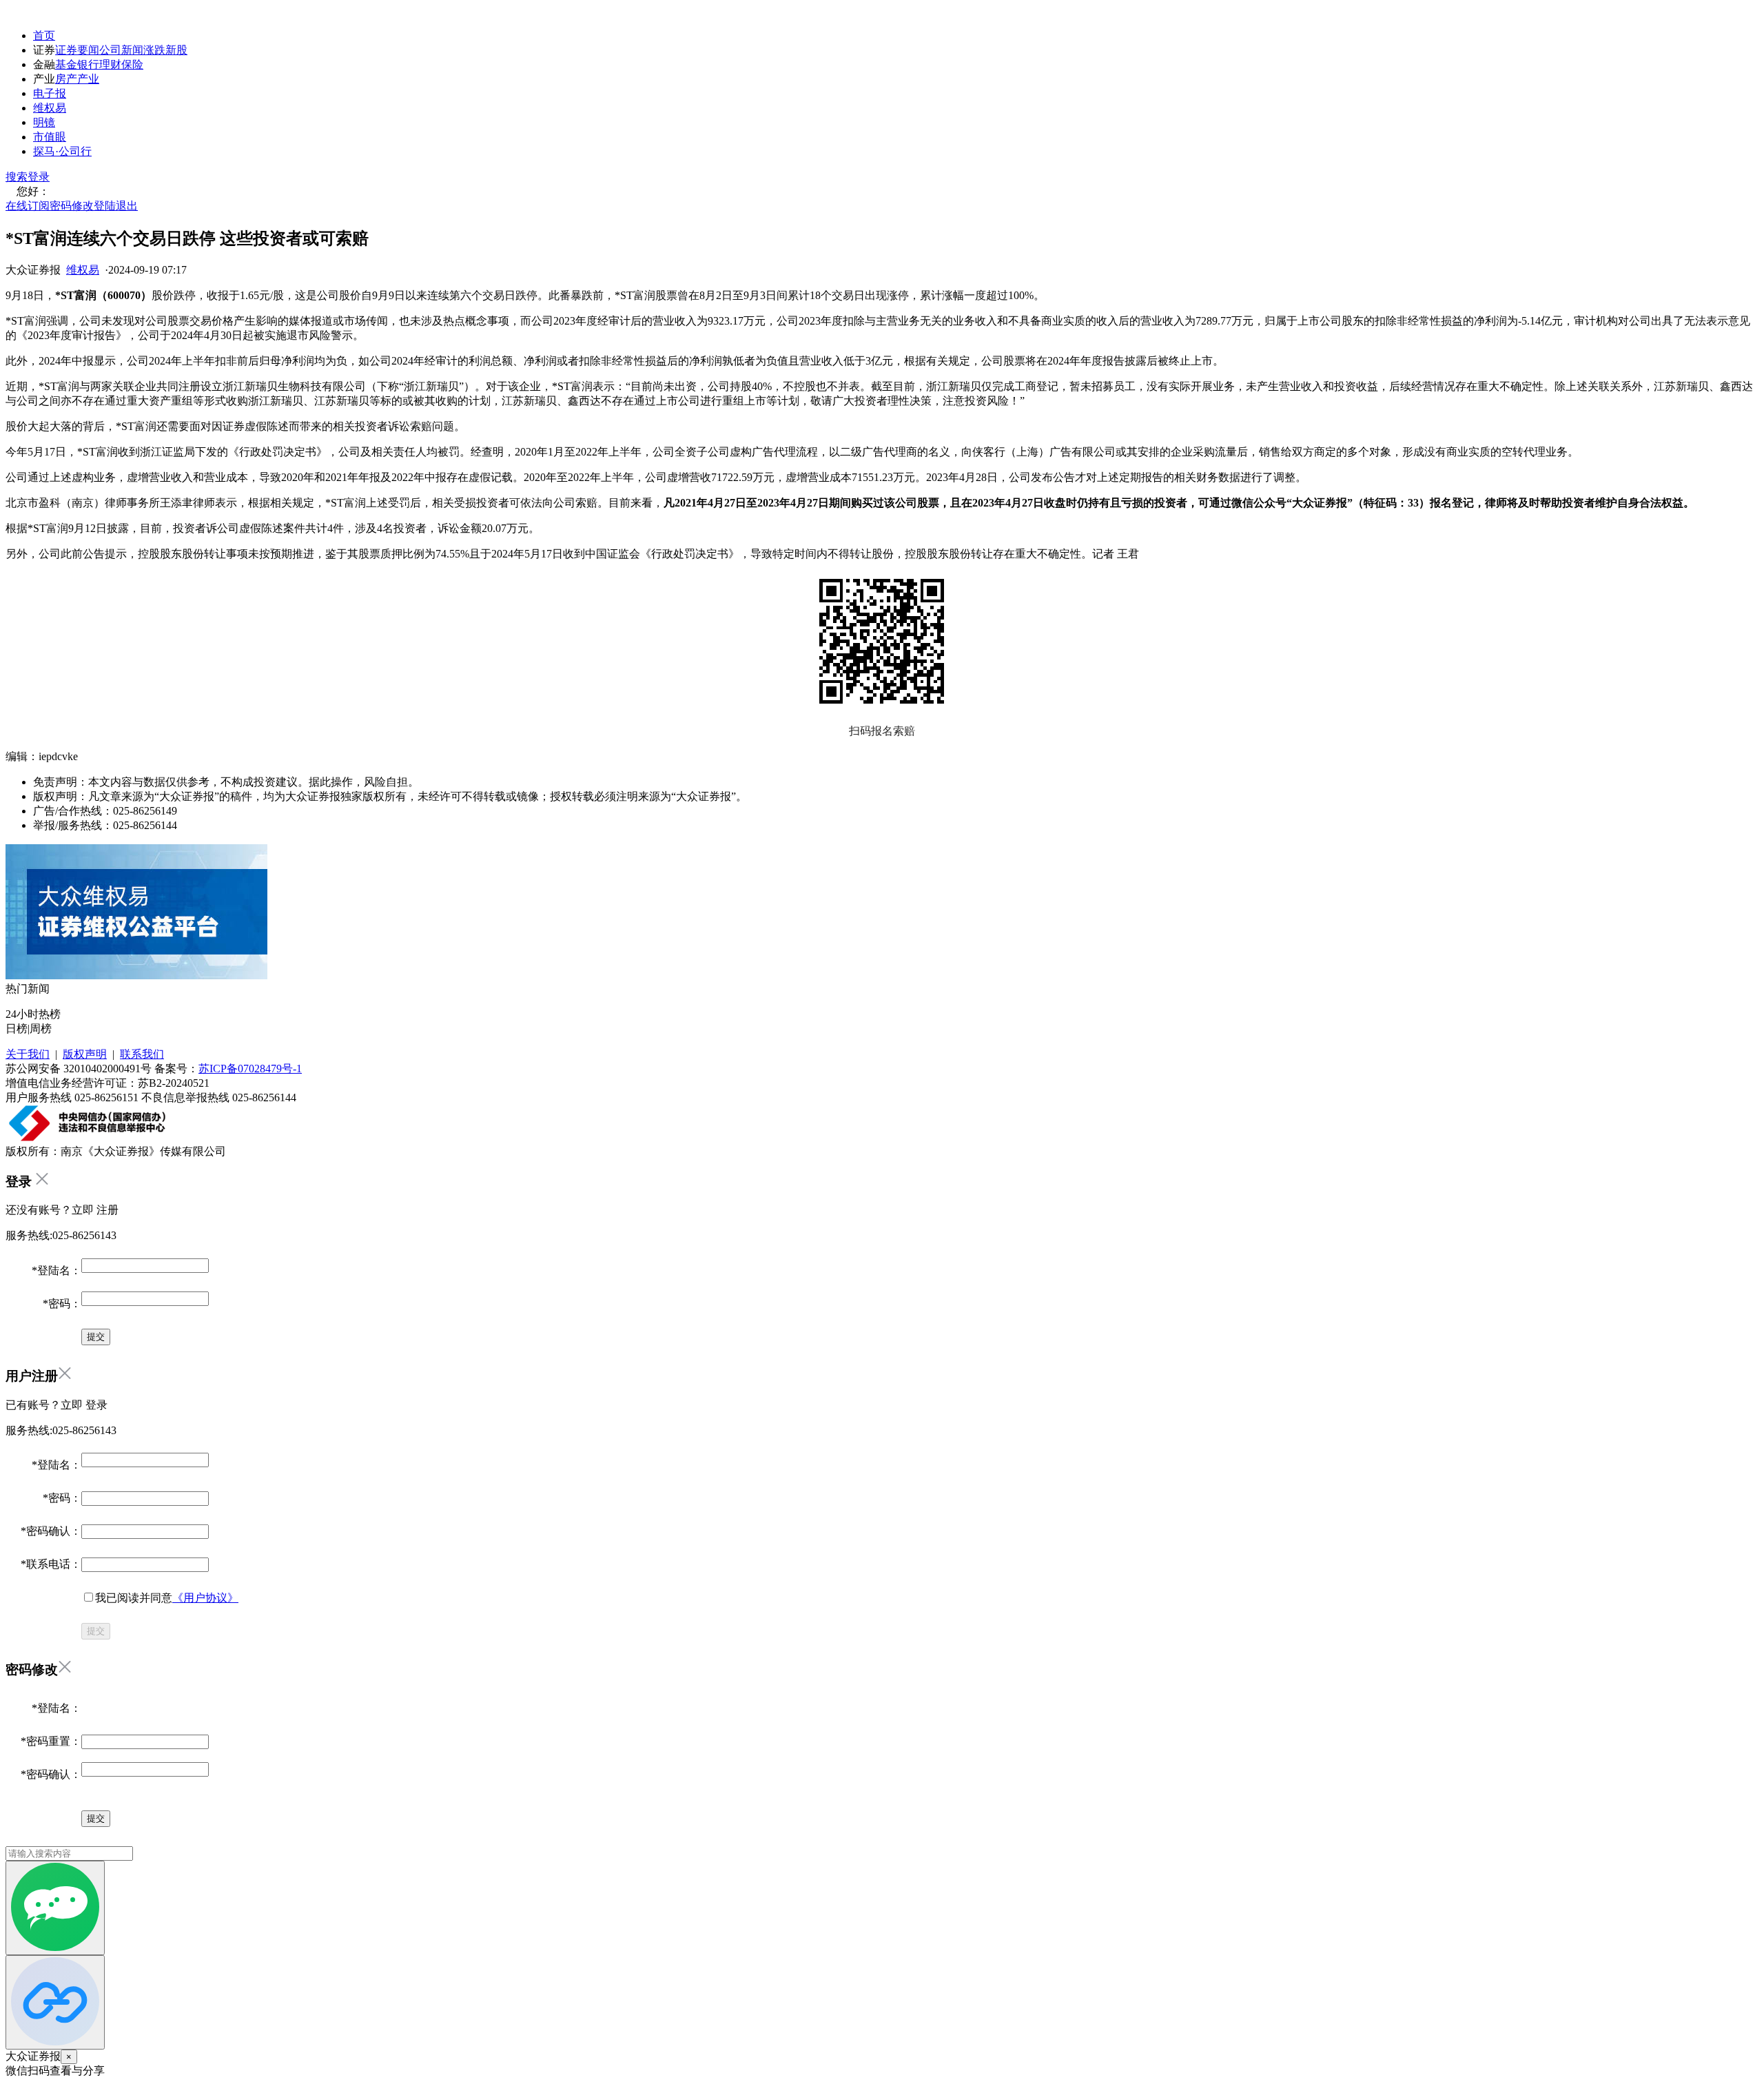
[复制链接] (55, 2002)
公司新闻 (121, 50)
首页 (44, 35)
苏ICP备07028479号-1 (250, 1069)
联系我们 (142, 1054)
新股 (176, 50)
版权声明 (85, 1054)
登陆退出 (116, 206)
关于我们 (28, 1054)
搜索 (17, 177)
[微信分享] (55, 1908)
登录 (39, 177)
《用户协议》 (205, 1598)
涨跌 (154, 50)
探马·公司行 (62, 151)
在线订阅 (28, 206)
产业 (88, 79)
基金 (66, 64)
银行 (88, 64)
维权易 (50, 108)
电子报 (50, 93)
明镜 (44, 122)
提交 (96, 1631)
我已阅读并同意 (167, 1598)
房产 (66, 79)
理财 (110, 64)
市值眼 (50, 137)
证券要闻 (77, 50)
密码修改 (72, 206)
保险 (132, 64)
